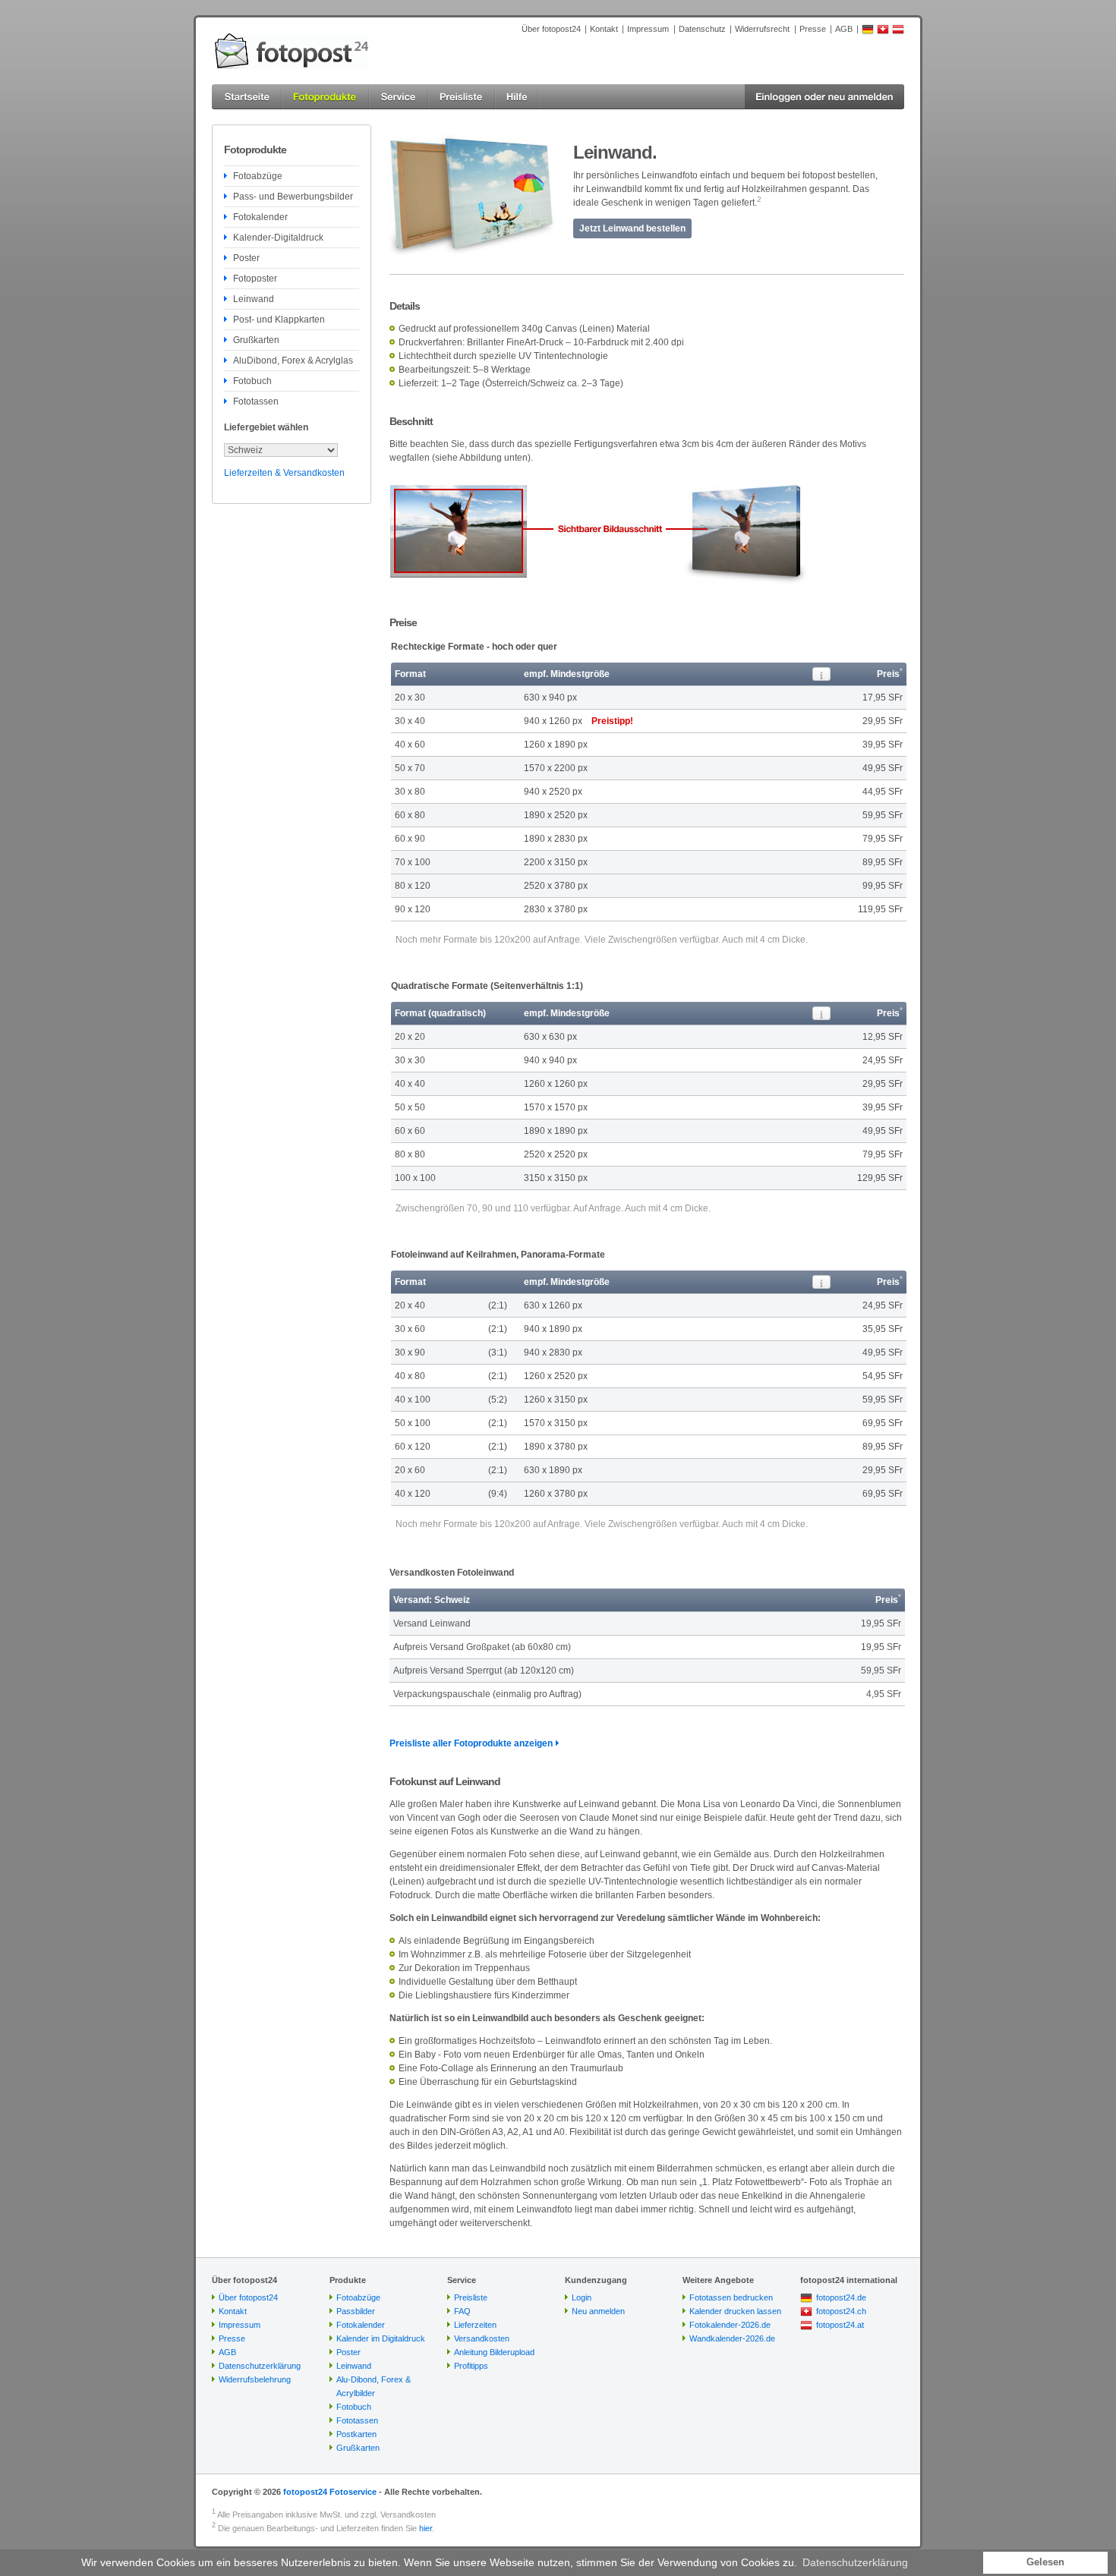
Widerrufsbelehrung (255, 2379)
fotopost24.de (841, 2297)
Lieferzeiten (475, 2325)
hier (426, 2528)
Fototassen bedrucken (731, 2297)
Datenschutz (702, 29)
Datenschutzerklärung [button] (855, 2562)
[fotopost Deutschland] (868, 32)
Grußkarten (256, 340)
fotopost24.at (840, 2325)
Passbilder (356, 2311)
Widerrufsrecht (762, 29)
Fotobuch (252, 381)
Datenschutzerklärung (260, 2366)
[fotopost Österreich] (898, 32)
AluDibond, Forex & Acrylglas (293, 361)
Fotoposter (255, 279)
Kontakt (604, 29)
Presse (813, 29)
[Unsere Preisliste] (462, 97)
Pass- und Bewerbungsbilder (293, 197)
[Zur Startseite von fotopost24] (292, 51)
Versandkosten (482, 2338)
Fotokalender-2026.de (730, 2325)
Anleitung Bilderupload (494, 2352)
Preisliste (471, 2297)
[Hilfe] (517, 97)
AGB (844, 29)
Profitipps (471, 2366)
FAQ (462, 2311)
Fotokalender (260, 217)
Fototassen (256, 402)
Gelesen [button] (1045, 2562)
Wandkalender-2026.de (732, 2338)
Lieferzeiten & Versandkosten (284, 473)
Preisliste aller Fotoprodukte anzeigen (471, 1743)
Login (582, 2297)
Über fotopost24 (551, 29)
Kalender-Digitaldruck (278, 238)
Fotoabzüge (258, 176)
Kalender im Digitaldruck (381, 2338)
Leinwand (254, 299)
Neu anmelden (598, 2311)
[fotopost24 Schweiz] (883, 32)
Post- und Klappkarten (279, 320)
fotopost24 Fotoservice (330, 2492)
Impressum (648, 29)
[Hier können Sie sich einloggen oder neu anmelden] (824, 97)
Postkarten (356, 2434)
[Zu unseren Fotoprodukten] (325, 97)
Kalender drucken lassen (735, 2311)
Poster (246, 258)
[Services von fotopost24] (399, 97)
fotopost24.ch (841, 2311)
